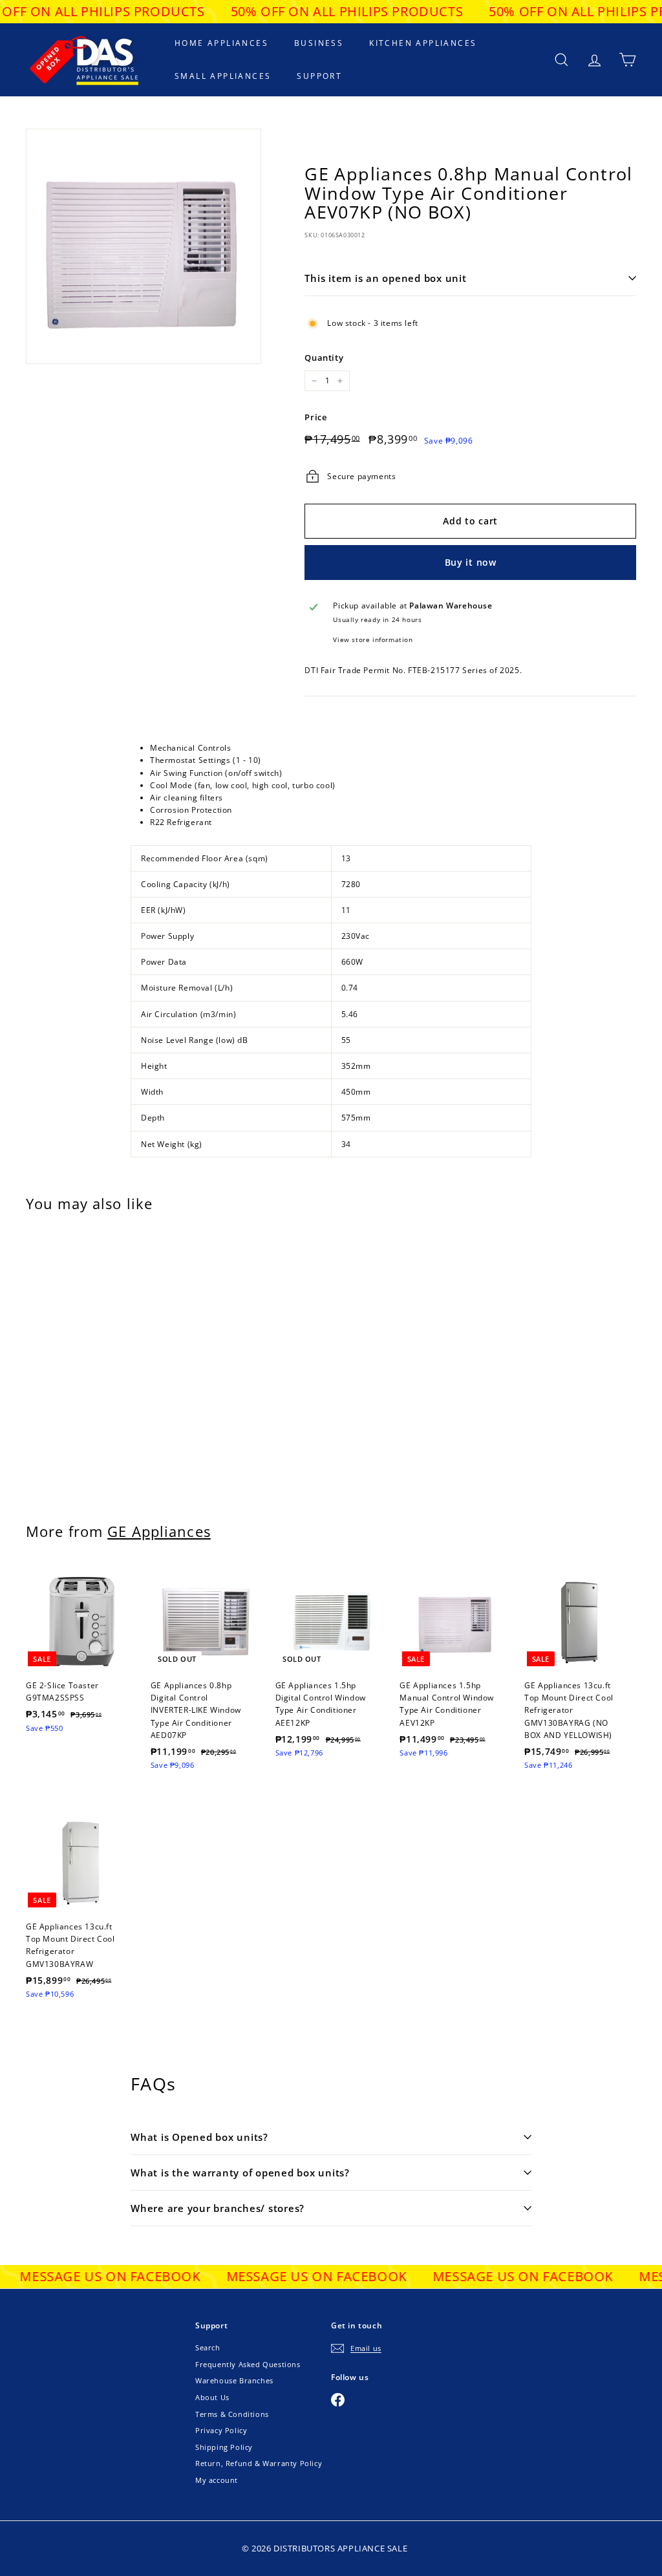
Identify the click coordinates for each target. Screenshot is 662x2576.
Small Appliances (223, 76)
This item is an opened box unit (385, 278)
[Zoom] (144, 246)
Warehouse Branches (234, 2380)
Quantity (324, 358)
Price (315, 417)
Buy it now (471, 562)
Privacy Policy (221, 2430)
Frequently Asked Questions (248, 2364)
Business (319, 43)
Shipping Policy (224, 2447)
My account (217, 2480)
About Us (212, 2397)
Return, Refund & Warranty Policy (259, 2463)
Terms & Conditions (232, 2414)
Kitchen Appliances (423, 43)
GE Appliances (159, 1531)
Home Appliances (221, 43)
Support (319, 76)
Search (208, 2347)
